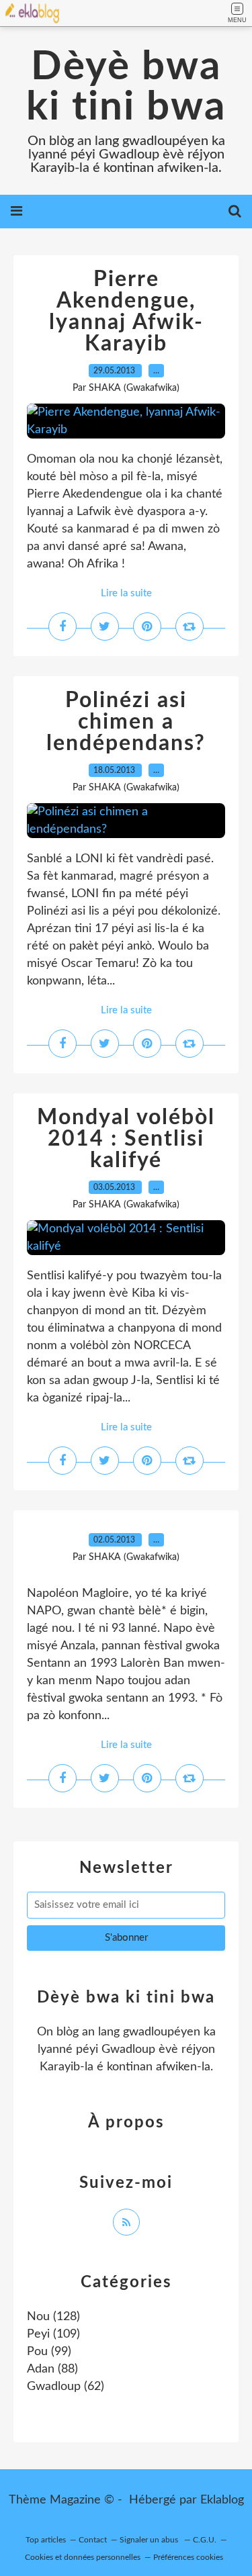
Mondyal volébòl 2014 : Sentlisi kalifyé (126, 1139)
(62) (66, 2387)
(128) (53, 2317)
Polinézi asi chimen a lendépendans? (126, 722)
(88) (52, 2369)
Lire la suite (126, 593)
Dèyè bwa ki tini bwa (126, 87)
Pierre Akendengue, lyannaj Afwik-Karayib (126, 312)
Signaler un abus (150, 2540)
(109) (53, 2334)
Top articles (46, 2540)
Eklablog (222, 2500)
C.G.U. (205, 2540)
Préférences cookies (188, 2557)
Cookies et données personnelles (83, 2557)
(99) (49, 2352)
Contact (93, 2540)
